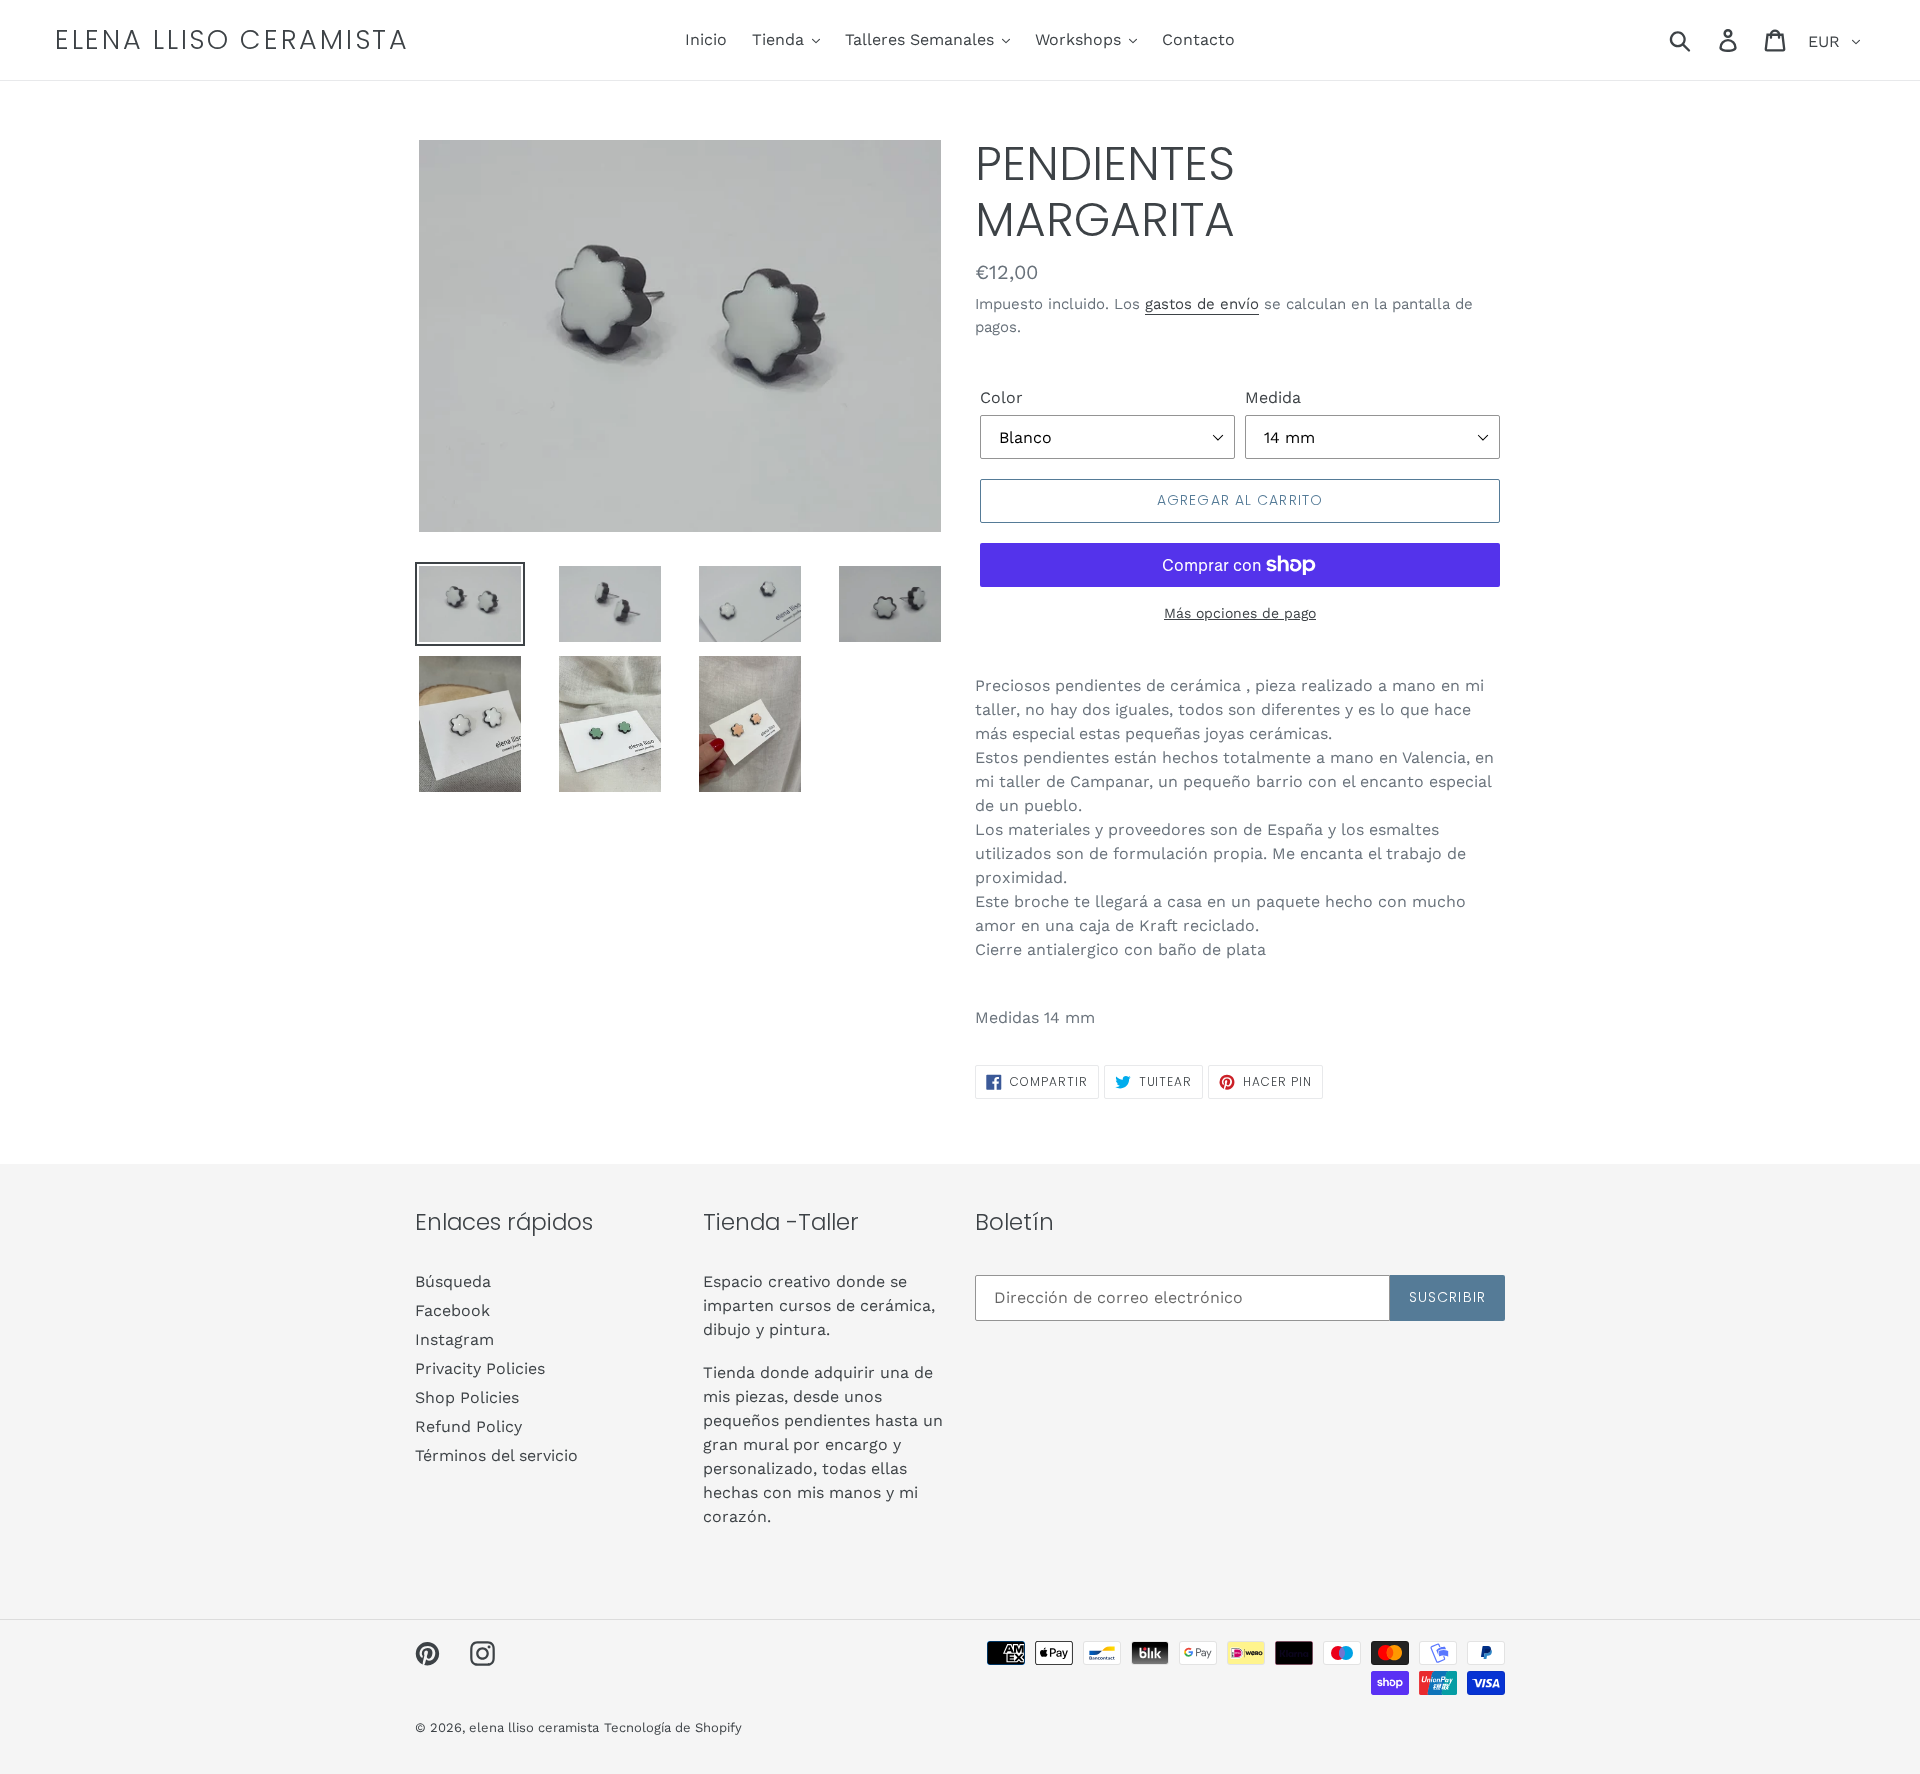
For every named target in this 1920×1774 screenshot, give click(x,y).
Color (1001, 397)
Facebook (452, 1310)
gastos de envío (1202, 304)
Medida (1273, 397)
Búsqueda (453, 1281)
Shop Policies (467, 1397)
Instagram (454, 1339)
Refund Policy (468, 1426)
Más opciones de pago (1240, 613)
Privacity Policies (480, 1368)
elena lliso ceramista (232, 40)
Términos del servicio (496, 1455)
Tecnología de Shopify (673, 1727)
